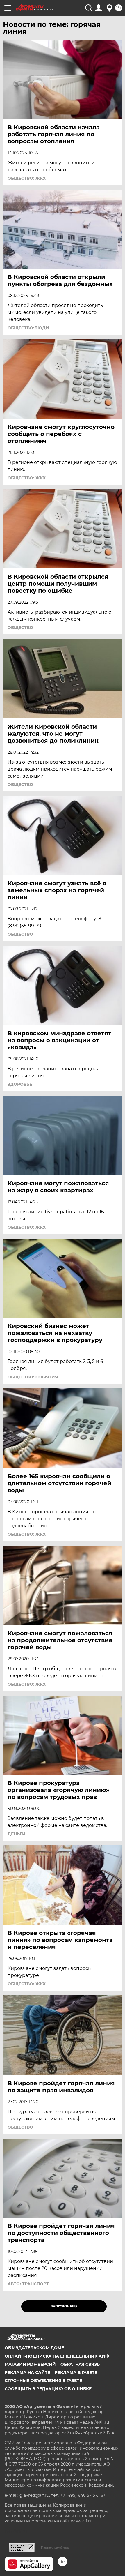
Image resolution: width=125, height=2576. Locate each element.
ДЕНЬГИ (17, 1834)
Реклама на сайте (27, 2372)
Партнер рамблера (55, 2547)
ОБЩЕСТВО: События (33, 1377)
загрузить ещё (64, 2306)
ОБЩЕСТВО (20, 628)
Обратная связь (80, 2364)
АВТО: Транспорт (28, 2284)
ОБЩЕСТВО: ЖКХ (27, 178)
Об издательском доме (34, 2348)
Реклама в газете (76, 2372)
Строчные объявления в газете (43, 2381)
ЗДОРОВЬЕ (20, 1084)
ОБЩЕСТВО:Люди (28, 328)
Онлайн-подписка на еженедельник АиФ (57, 2356)
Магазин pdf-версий (30, 2364)
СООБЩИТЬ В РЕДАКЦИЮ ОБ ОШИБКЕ (48, 2389)
